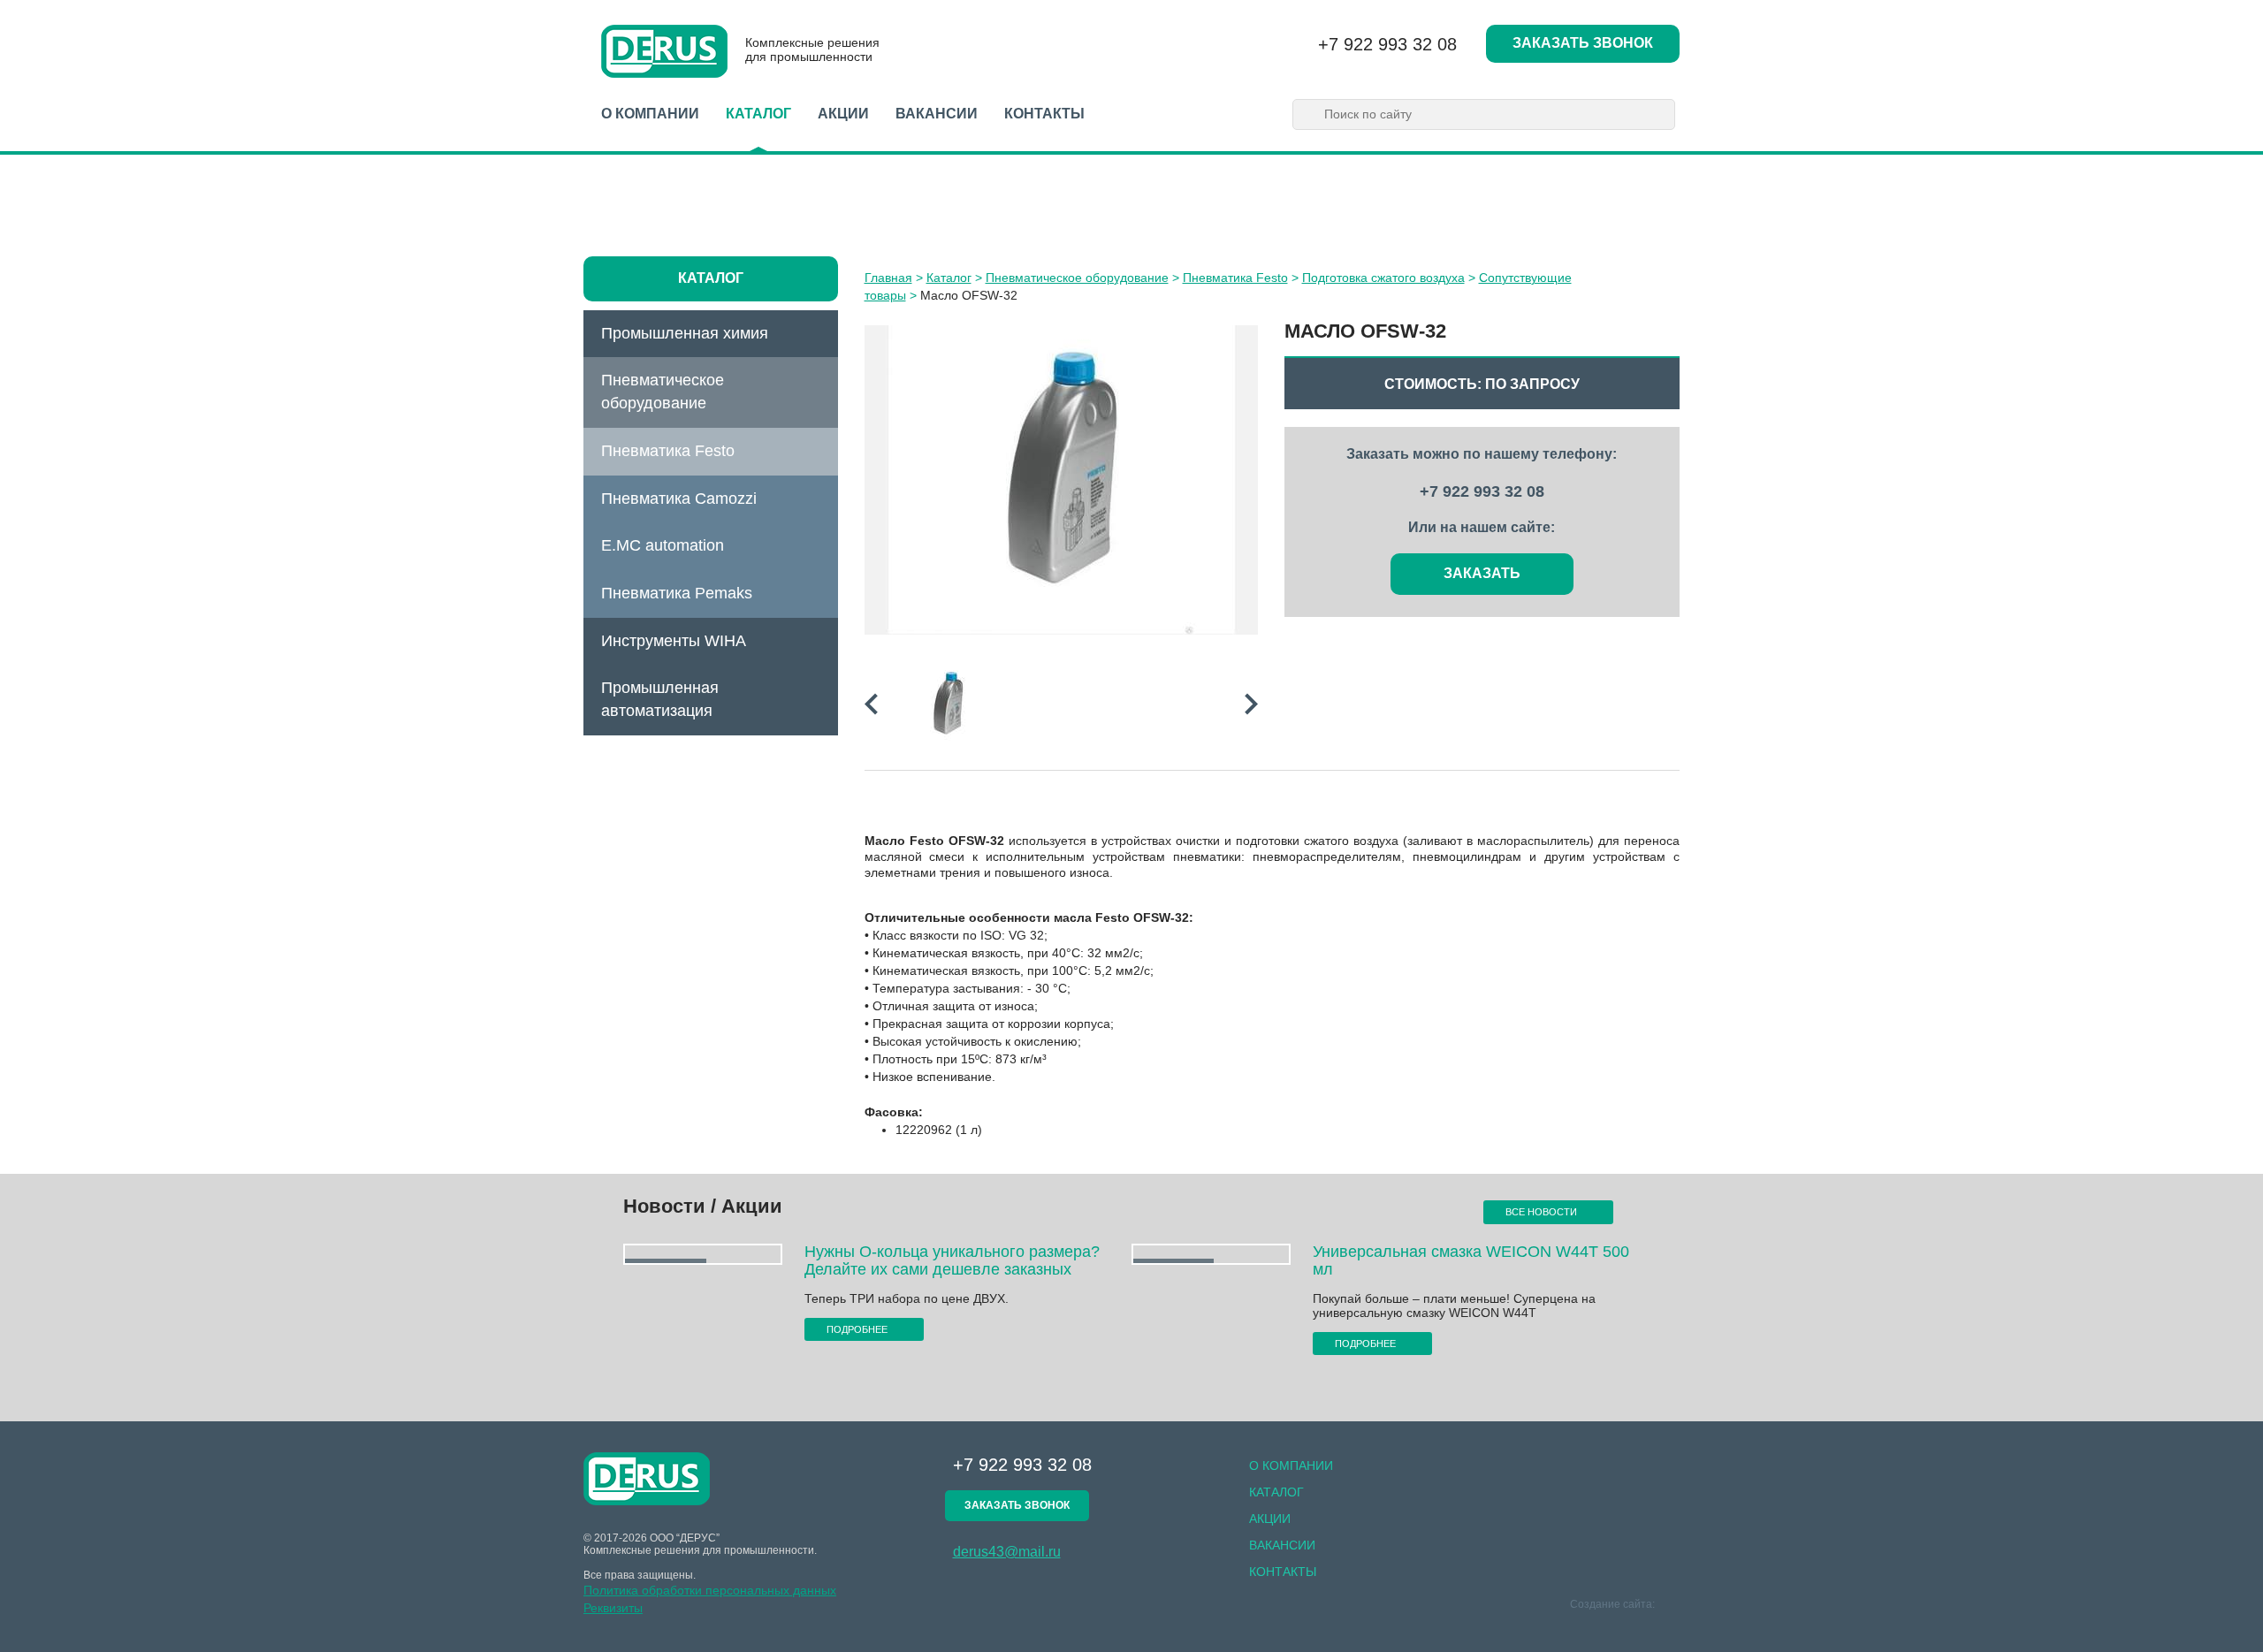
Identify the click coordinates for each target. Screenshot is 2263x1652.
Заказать (1482, 573)
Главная (888, 278)
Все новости (1543, 1212)
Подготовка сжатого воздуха (1383, 278)
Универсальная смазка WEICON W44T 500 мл (1471, 1260)
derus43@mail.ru (1007, 1552)
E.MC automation (663, 545)
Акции (843, 114)
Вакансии (937, 114)
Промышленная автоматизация (660, 699)
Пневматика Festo (668, 451)
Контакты (1044, 114)
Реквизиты (613, 1608)
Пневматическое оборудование (663, 392)
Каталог (758, 114)
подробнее (858, 1329)
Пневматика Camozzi (679, 499)
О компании (650, 114)
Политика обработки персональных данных (710, 1590)
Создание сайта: (1614, 1604)
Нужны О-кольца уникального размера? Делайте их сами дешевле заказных (952, 1260)
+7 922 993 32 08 (1387, 44)
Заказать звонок (1583, 43)
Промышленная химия (685, 333)
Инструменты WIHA (674, 641)
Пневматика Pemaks (677, 593)
